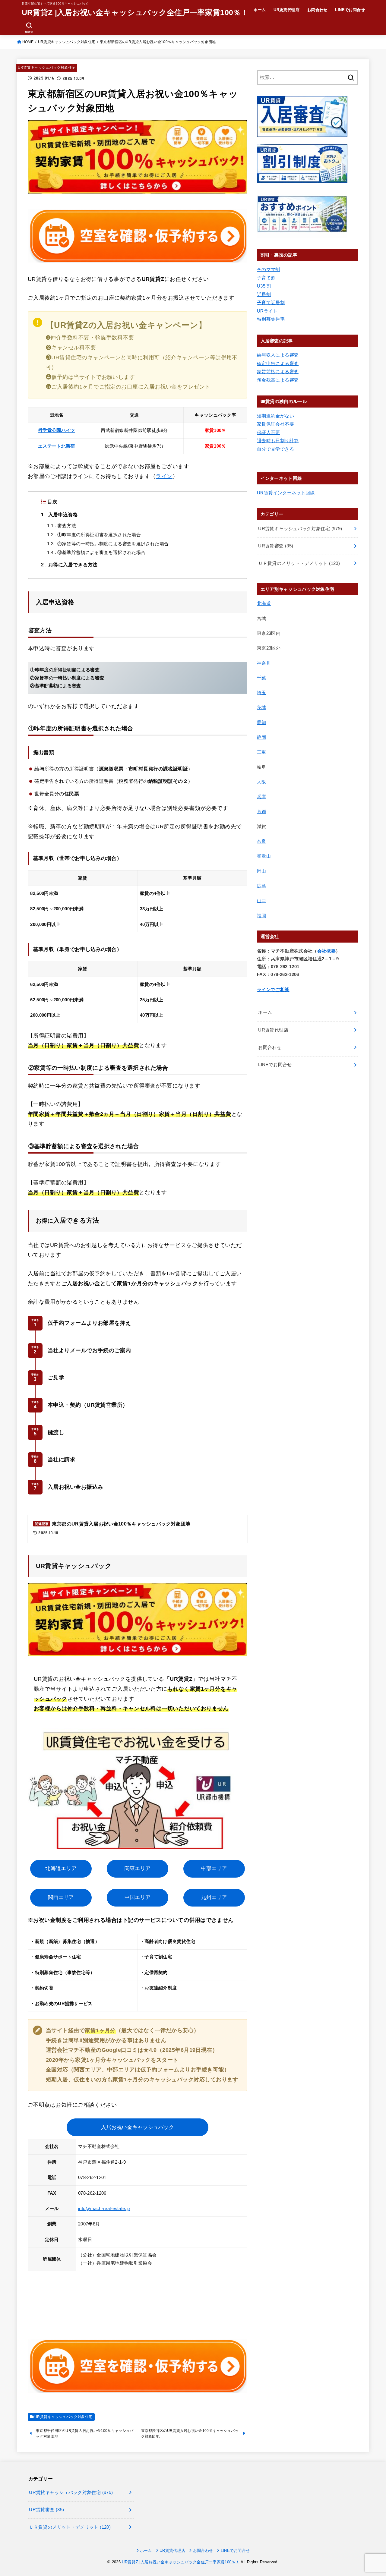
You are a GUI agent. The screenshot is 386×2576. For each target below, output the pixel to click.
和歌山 (264, 856)
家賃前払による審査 (278, 372)
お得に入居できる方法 (69, 565)
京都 (262, 811)
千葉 (262, 678)
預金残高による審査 (278, 380)
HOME (28, 42)
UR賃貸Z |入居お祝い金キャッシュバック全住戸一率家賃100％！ (135, 12)
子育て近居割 (271, 303)
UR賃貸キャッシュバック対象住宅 (67, 42)
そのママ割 (269, 269)
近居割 (264, 294)
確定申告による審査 (278, 364)
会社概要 (326, 951)
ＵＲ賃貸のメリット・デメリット (299, 563)
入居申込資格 (59, 515)
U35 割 (264, 286)
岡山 (262, 871)
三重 (262, 752)
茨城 (262, 707)
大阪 (262, 782)
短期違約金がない (275, 416)
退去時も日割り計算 (278, 441)
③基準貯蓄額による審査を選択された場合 (96, 553)
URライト (267, 311)
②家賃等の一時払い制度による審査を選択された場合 (108, 544)
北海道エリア (61, 1868)
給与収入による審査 (278, 355)
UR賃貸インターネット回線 (286, 493)
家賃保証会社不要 (275, 424)
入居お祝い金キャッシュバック (138, 2127)
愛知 (262, 723)
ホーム (260, 10)
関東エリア (138, 1868)
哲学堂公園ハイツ (56, 430)
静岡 (262, 737)
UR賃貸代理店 (286, 10)
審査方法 (62, 526)
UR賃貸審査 (276, 546)
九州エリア (214, 1897)
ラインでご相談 (273, 990)
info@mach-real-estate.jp (104, 2209)
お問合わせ (317, 10)
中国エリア (138, 1897)
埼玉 (262, 693)
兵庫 (262, 797)
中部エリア (214, 1868)
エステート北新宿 (56, 446)
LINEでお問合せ (350, 10)
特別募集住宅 (271, 319)
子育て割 (266, 278)
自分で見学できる (275, 449)
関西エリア (61, 1897)
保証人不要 (269, 433)
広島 (262, 886)
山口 (262, 901)
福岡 (262, 916)
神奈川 (264, 663)
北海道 (264, 603)
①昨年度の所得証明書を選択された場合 (94, 535)
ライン (164, 476)
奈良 (262, 841)
